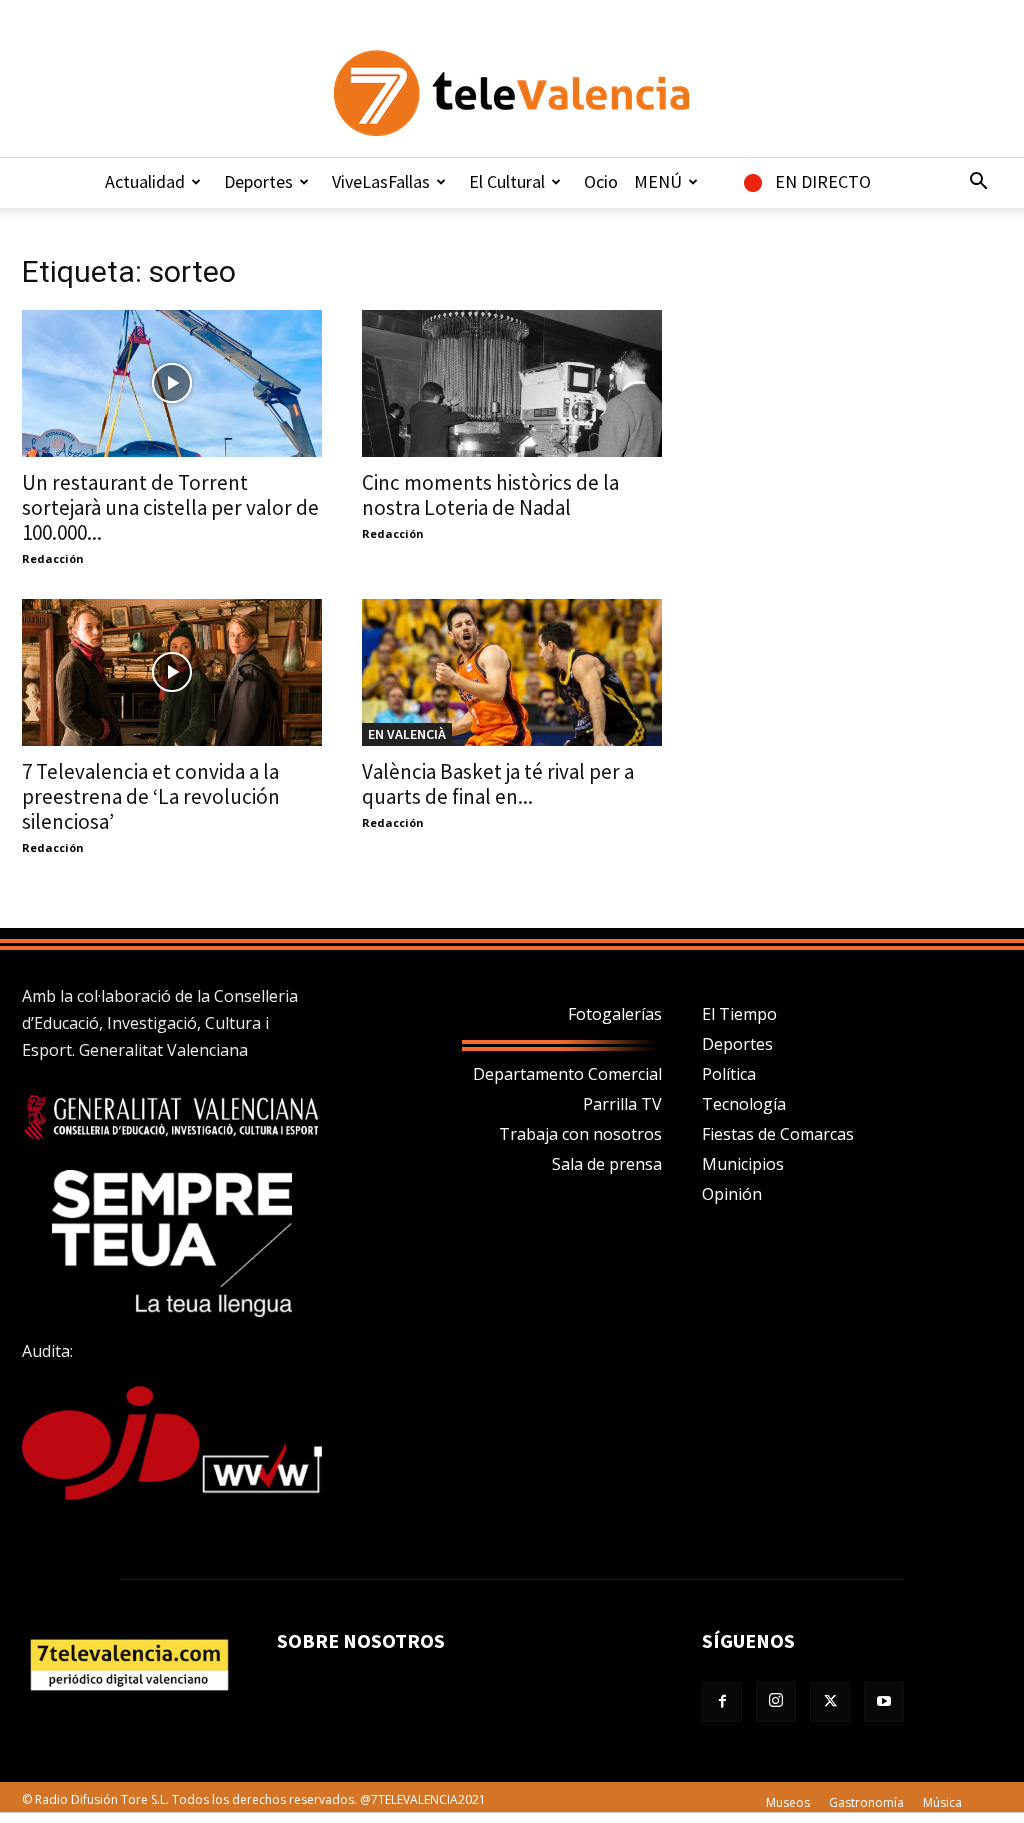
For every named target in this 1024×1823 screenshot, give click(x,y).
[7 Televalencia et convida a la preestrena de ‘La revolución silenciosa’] (172, 672)
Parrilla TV (622, 1104)
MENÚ (658, 181)
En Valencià (407, 734)
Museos (788, 1802)
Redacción (53, 558)
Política (729, 1074)
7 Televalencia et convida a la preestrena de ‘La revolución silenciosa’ (151, 796)
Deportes (258, 181)
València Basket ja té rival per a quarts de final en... (498, 784)
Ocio (601, 181)
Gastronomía (866, 1802)
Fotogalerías (615, 1014)
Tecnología (744, 1104)
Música (942, 1802)
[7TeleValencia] (512, 93)
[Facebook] (722, 1702)
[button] (978, 183)
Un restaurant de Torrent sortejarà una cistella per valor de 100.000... (170, 507)
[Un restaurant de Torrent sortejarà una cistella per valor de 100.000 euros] (172, 383)
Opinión (732, 1194)
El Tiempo (739, 1014)
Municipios (743, 1164)
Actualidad (145, 181)
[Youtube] (884, 1702)
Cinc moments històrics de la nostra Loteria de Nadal (490, 495)
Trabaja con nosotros (580, 1134)
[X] (830, 1702)
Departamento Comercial (567, 1074)
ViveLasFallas (381, 181)
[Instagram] (776, 1702)
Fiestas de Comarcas (778, 1134)
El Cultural (507, 181)
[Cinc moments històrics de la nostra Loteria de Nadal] (512, 383)
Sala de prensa (607, 1164)
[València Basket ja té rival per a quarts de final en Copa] (512, 672)
